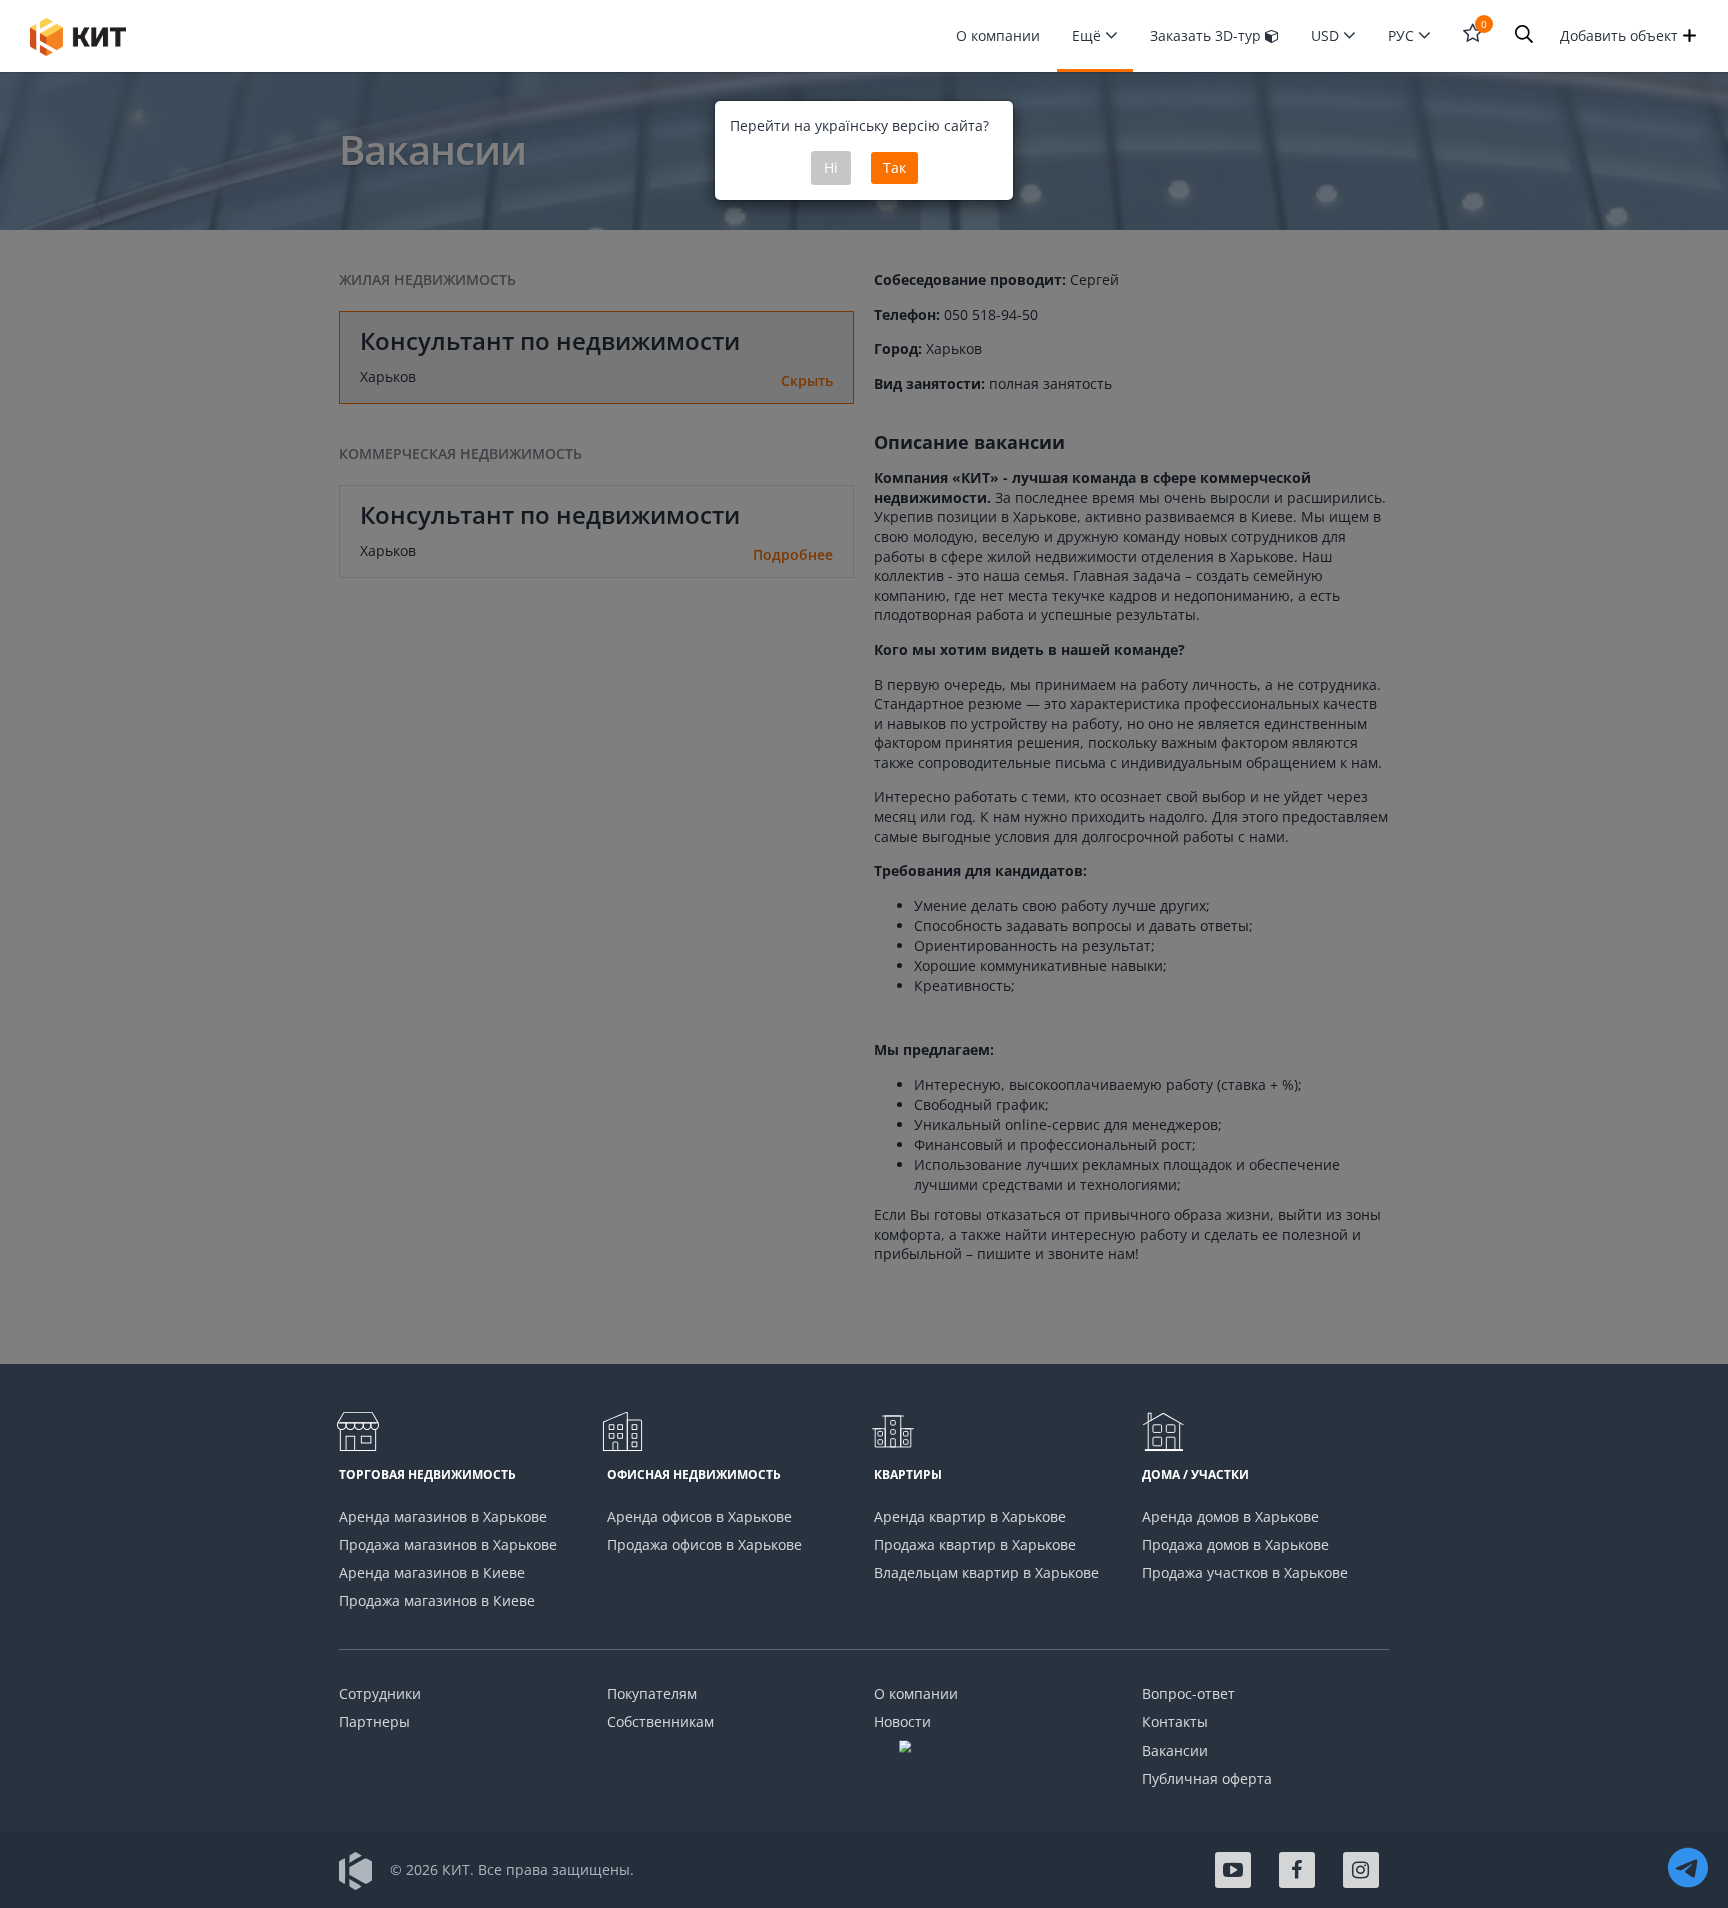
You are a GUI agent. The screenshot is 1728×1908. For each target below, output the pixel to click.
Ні (831, 167)
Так (894, 167)
